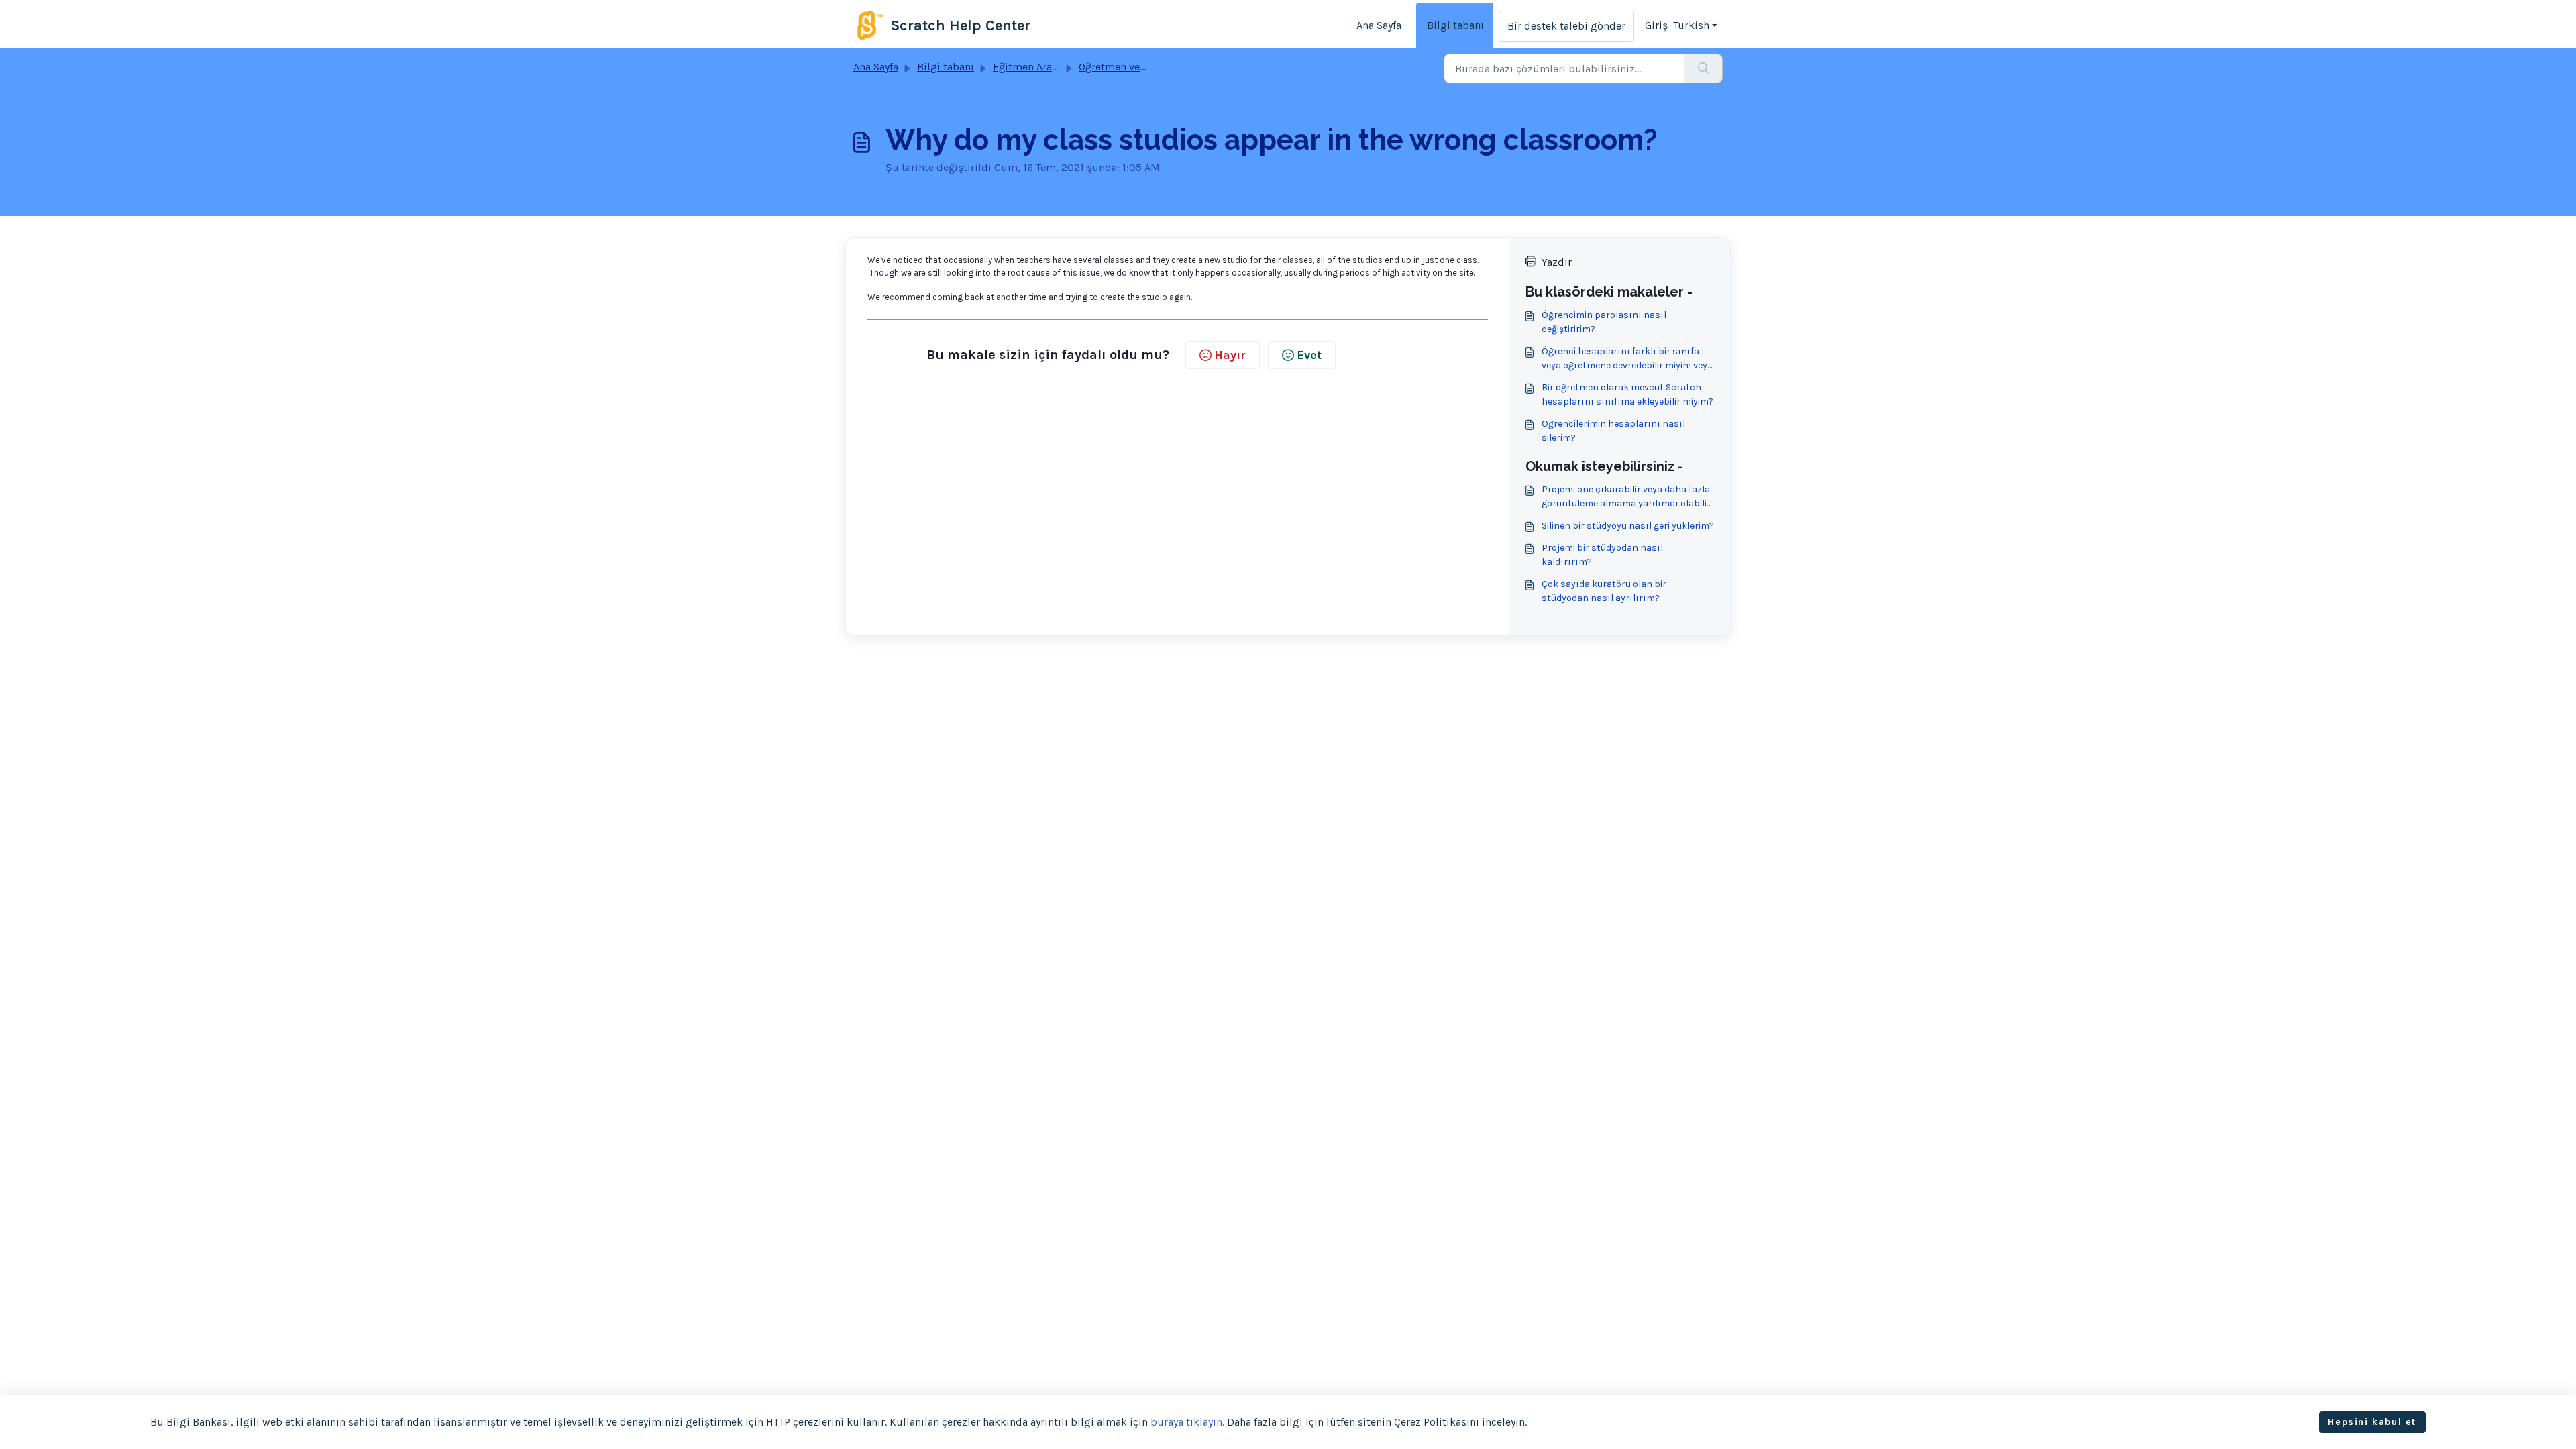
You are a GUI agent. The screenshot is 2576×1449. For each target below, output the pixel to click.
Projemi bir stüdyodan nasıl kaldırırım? (1602, 555)
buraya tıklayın (1186, 1422)
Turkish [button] (1691, 25)
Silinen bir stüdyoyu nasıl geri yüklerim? (1628, 526)
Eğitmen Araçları (1033, 67)
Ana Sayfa (1379, 25)
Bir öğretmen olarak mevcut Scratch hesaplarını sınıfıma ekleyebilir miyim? (1627, 394)
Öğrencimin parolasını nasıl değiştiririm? (1604, 322)
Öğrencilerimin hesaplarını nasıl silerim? (1613, 431)
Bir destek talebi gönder (1566, 26)
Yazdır (1557, 262)
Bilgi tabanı (1455, 25)
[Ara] (1704, 68)
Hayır (1230, 355)
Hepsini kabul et (2372, 1422)
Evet (1309, 355)
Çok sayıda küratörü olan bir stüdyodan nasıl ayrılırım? (1604, 591)
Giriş (1656, 25)
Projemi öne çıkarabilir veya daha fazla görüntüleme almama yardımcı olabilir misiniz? (1626, 497)
